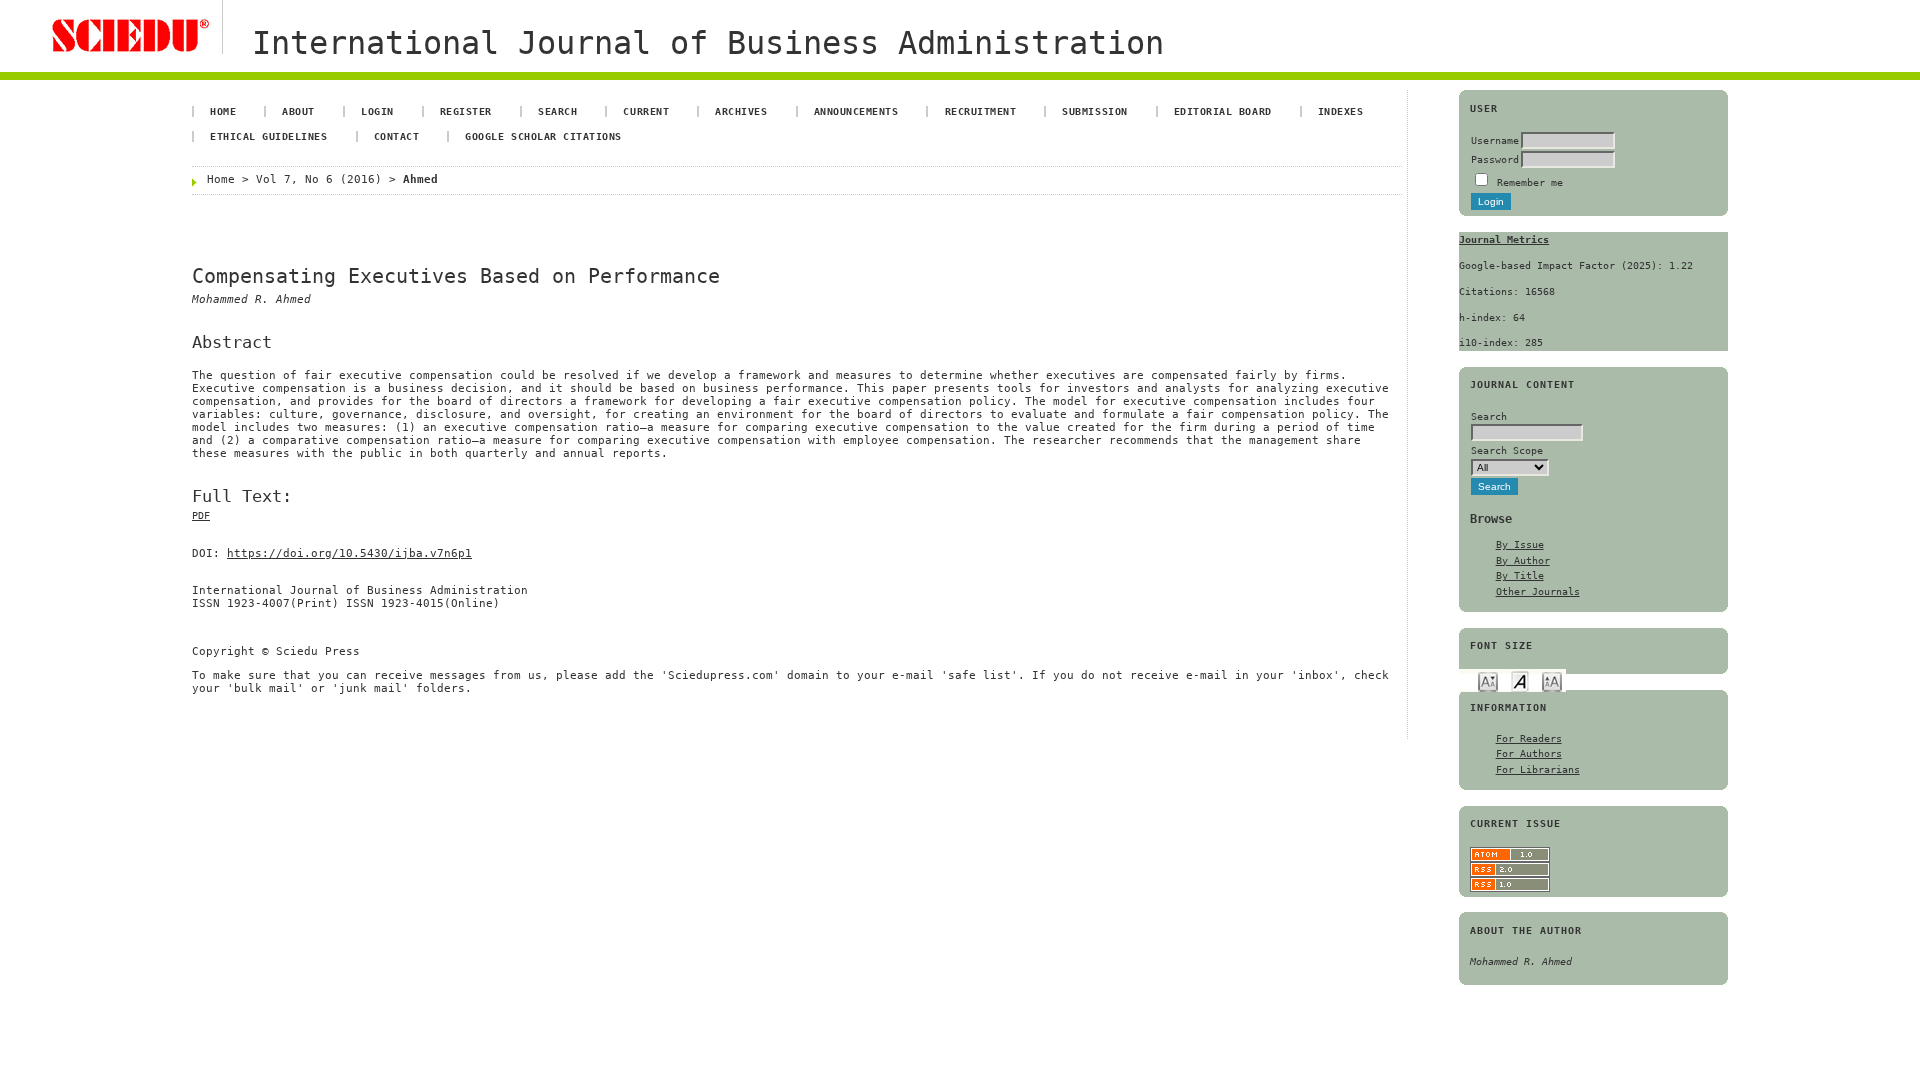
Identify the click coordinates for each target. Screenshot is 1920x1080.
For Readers (1529, 738)
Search (557, 111)
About (298, 111)
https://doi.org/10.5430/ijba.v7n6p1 (349, 553)
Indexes (1341, 111)
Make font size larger (1552, 680)
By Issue (1520, 544)
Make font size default (1520, 680)
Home (223, 111)
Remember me (1530, 182)
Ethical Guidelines (268, 136)
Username (1495, 140)
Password (1495, 159)
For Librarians (1538, 769)
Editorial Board (1223, 111)
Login (377, 111)
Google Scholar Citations (543, 136)
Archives (741, 111)
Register (466, 111)
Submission (1094, 111)
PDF (201, 515)
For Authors (1529, 753)
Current (646, 111)
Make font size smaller (1488, 680)
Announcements (856, 111)
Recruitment (981, 111)
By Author (1523, 560)
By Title (1520, 575)
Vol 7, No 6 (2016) (319, 179)
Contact (397, 136)
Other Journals (1538, 591)
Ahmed (420, 179)
